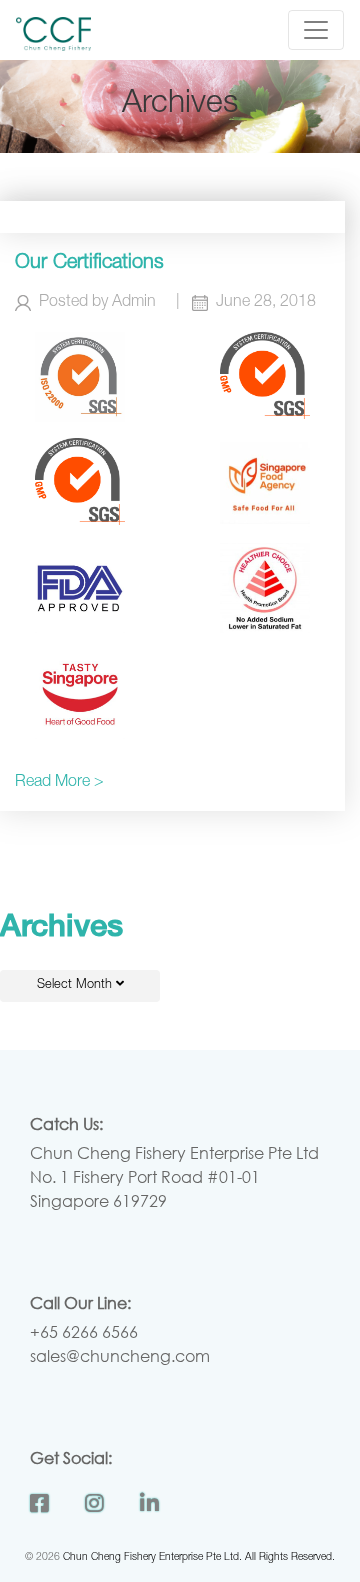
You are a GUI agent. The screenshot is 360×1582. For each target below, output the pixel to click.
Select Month (76, 985)
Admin (134, 303)
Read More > (59, 783)
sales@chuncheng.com (120, 1355)
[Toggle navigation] (316, 30)
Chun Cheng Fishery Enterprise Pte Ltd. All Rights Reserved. (199, 1558)
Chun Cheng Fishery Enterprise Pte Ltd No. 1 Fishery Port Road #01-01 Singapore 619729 (174, 1176)
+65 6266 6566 (84, 1331)
